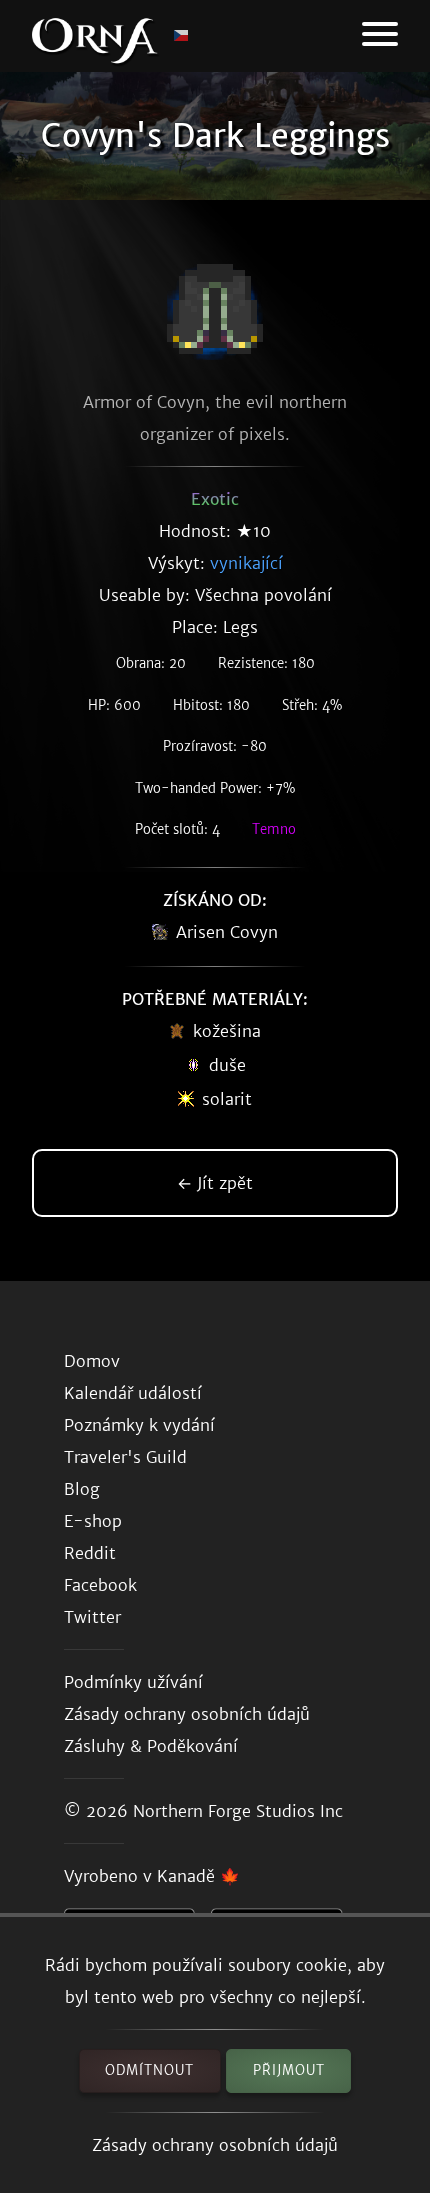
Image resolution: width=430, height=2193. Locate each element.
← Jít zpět (215, 1183)
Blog (82, 1489)
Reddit (90, 1553)
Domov (92, 1361)
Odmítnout (149, 2070)
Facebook (100, 1585)
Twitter (92, 1617)
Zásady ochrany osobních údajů (215, 2145)
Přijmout (289, 2070)
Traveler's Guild (125, 1457)
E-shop (93, 1521)
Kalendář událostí (133, 1393)
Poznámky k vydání (139, 1425)
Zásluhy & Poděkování (151, 1746)
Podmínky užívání (133, 1682)
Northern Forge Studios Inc (238, 1811)
